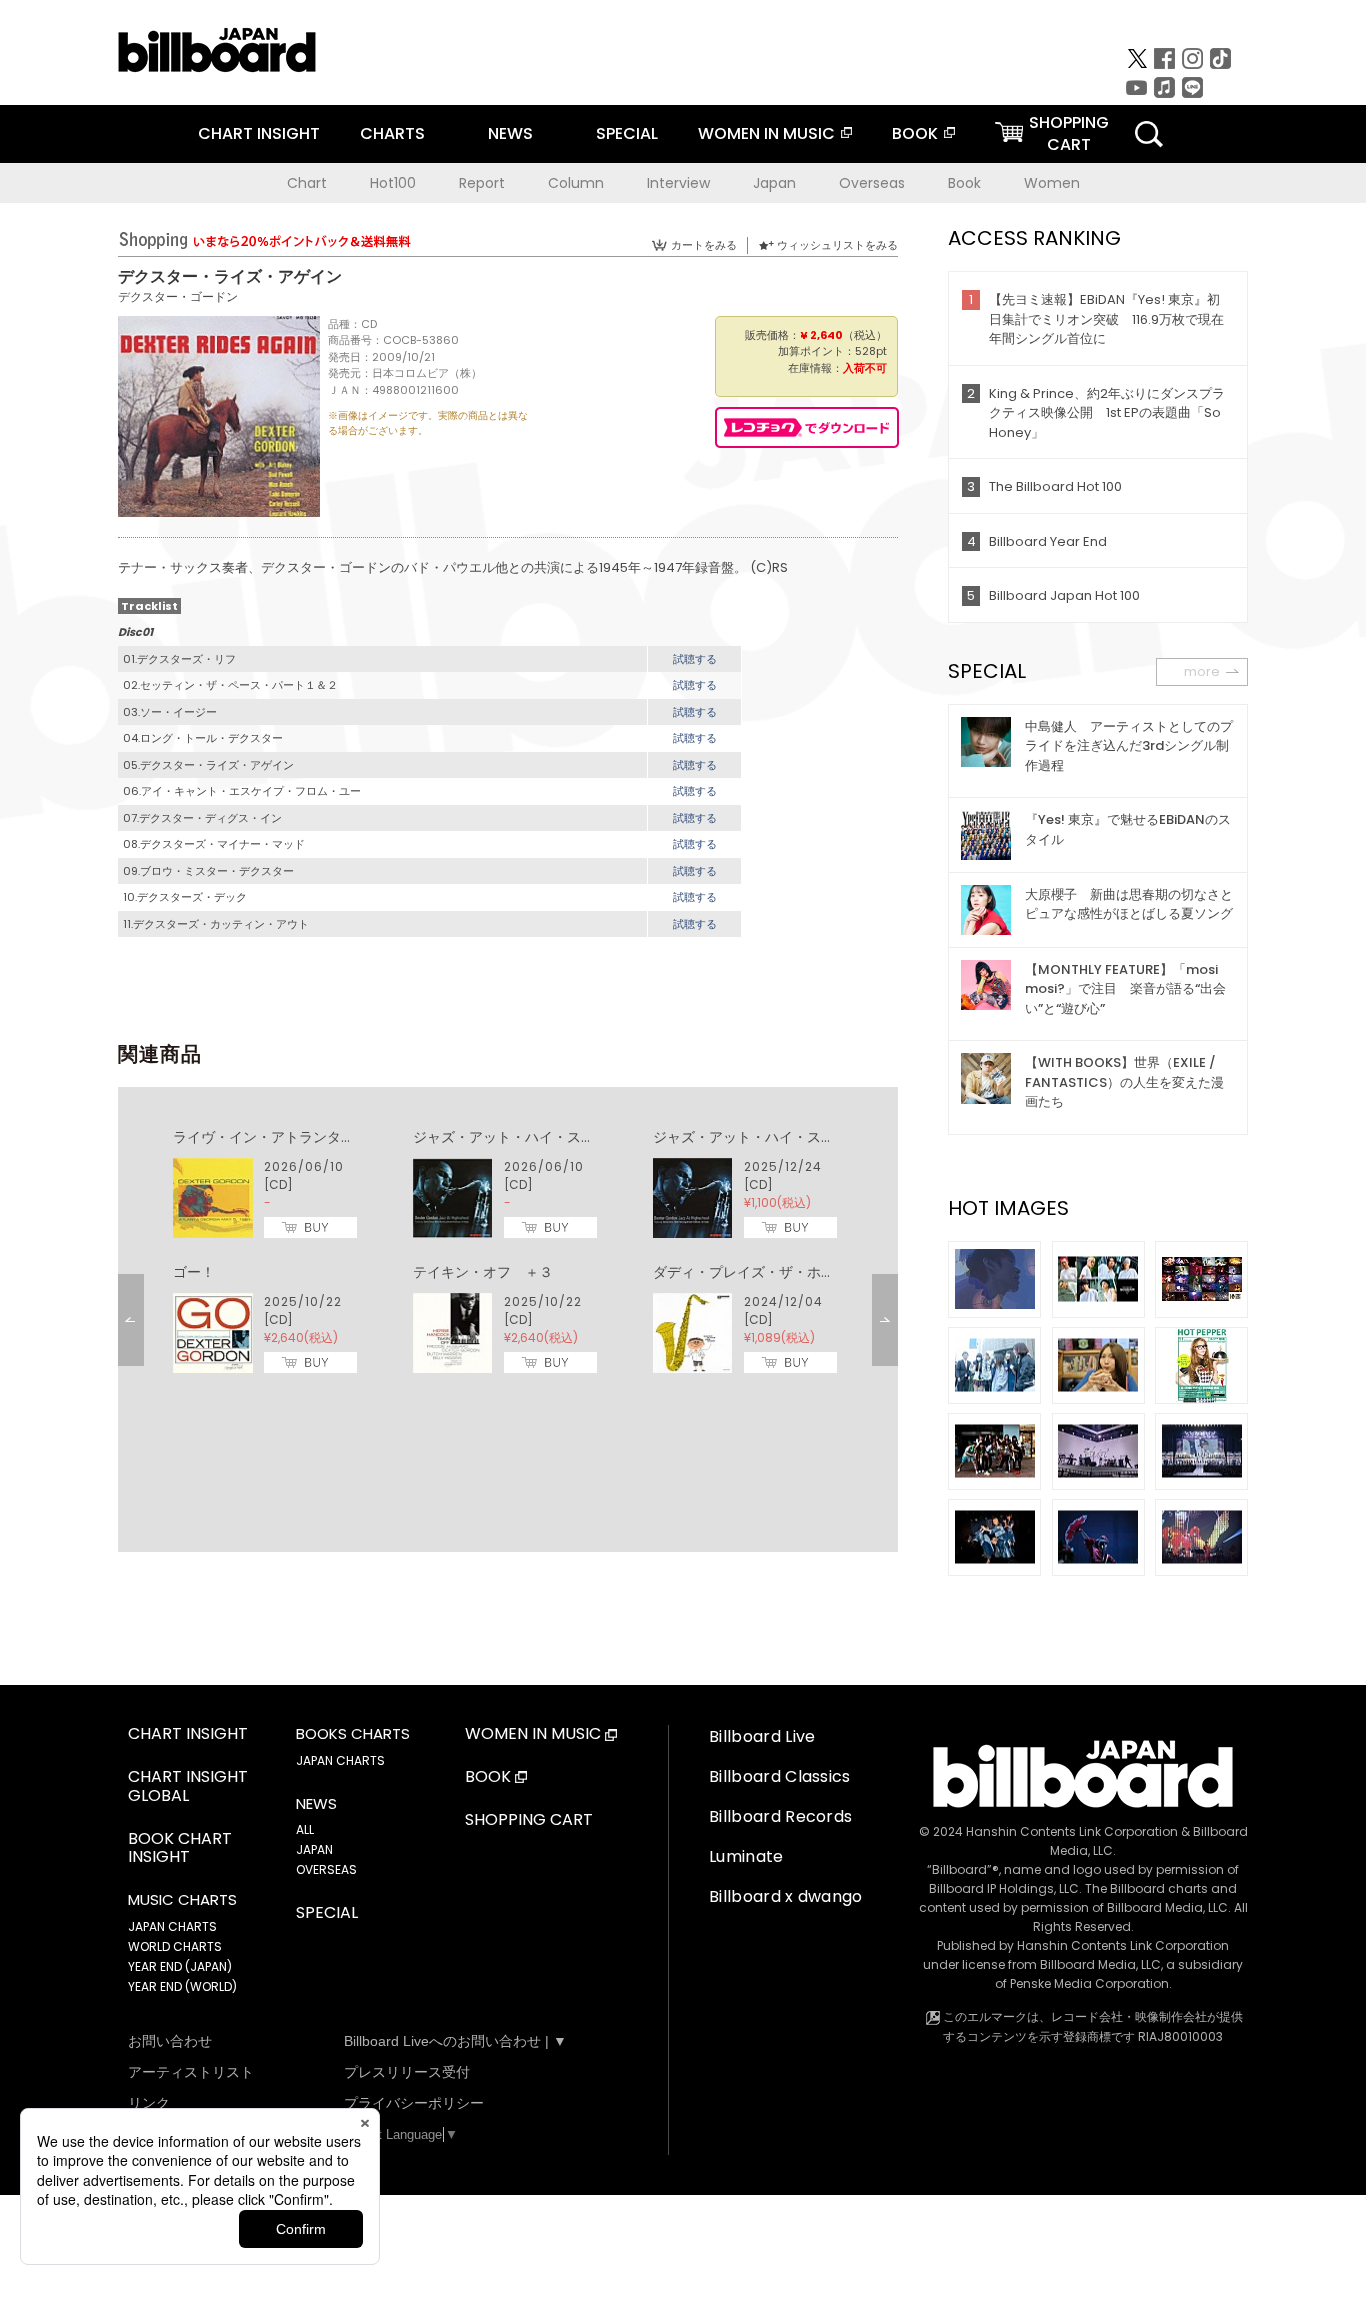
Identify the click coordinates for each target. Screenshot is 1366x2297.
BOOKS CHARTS (353, 1734)
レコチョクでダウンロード (807, 427)
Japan (774, 183)
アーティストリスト (191, 2072)
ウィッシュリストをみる (837, 245)
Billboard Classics (780, 1776)
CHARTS (392, 133)
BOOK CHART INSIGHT (180, 1849)
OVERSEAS (326, 1869)
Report (482, 183)
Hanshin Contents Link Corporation (1072, 1831)
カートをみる (704, 245)
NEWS (510, 133)
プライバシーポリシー (414, 2103)
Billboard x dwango (786, 1896)
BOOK (915, 133)
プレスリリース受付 (407, 2072)
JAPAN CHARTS (172, 1926)
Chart (307, 183)
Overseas (872, 183)
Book (964, 183)
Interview (678, 183)
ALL (305, 1829)
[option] (508, 1252)
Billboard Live (762, 1736)
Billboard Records (780, 1816)
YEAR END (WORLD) (182, 1986)
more (1202, 671)
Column (576, 183)
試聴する (695, 659)
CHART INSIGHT (259, 133)
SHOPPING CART (529, 1820)
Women (1052, 183)
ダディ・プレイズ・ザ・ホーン (751, 1272)
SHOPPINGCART (1069, 133)
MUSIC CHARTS (182, 1900)
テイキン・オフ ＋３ (483, 1272)
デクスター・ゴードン (178, 296)
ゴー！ (194, 1272)
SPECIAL (627, 133)
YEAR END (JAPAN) (180, 1966)
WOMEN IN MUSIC (766, 133)
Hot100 (393, 183)
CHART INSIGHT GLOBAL (188, 1787)
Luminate (746, 1856)
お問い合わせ (170, 2041)
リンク (149, 2103)
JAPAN (314, 1849)
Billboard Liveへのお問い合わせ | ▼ (455, 2041)
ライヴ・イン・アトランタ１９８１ (285, 1137)
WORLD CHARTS (175, 1946)
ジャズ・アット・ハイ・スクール (518, 1137)
